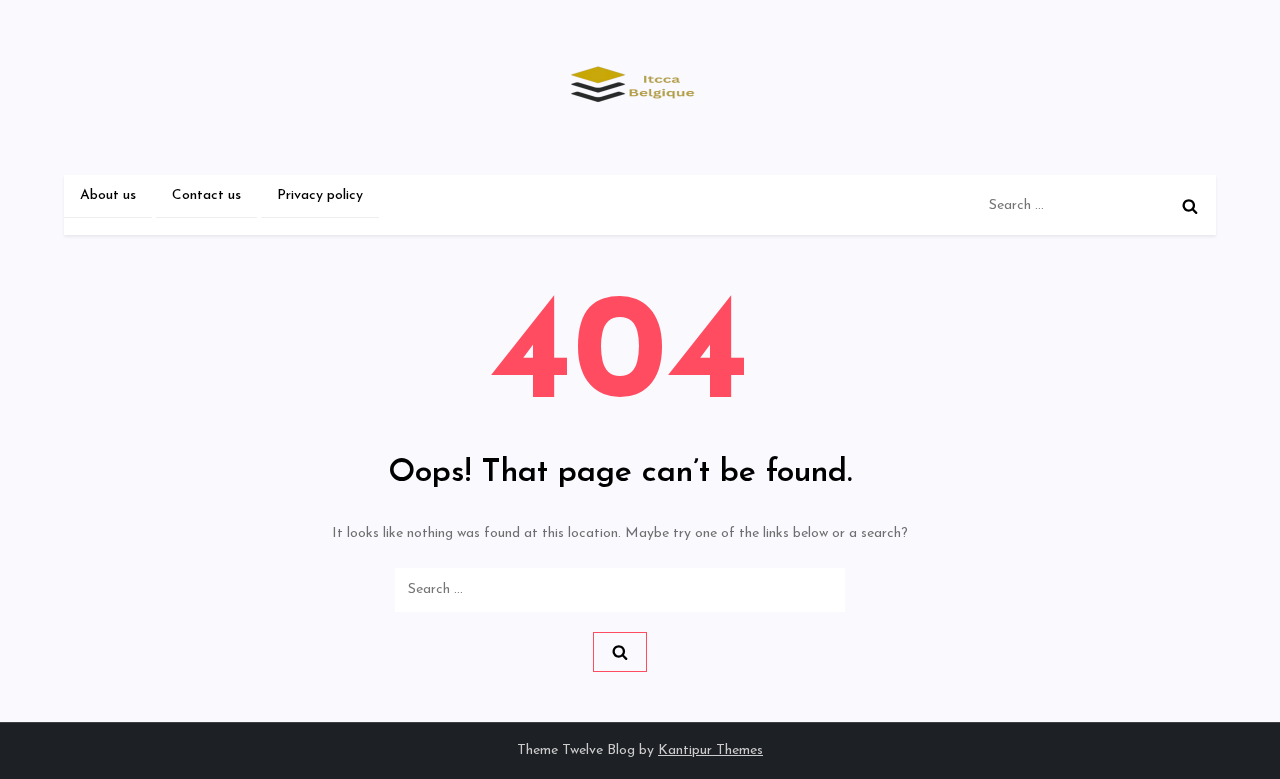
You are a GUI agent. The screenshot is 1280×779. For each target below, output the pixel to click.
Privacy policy (320, 195)
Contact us (206, 195)
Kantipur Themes (710, 750)
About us (108, 195)
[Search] (1190, 206)
